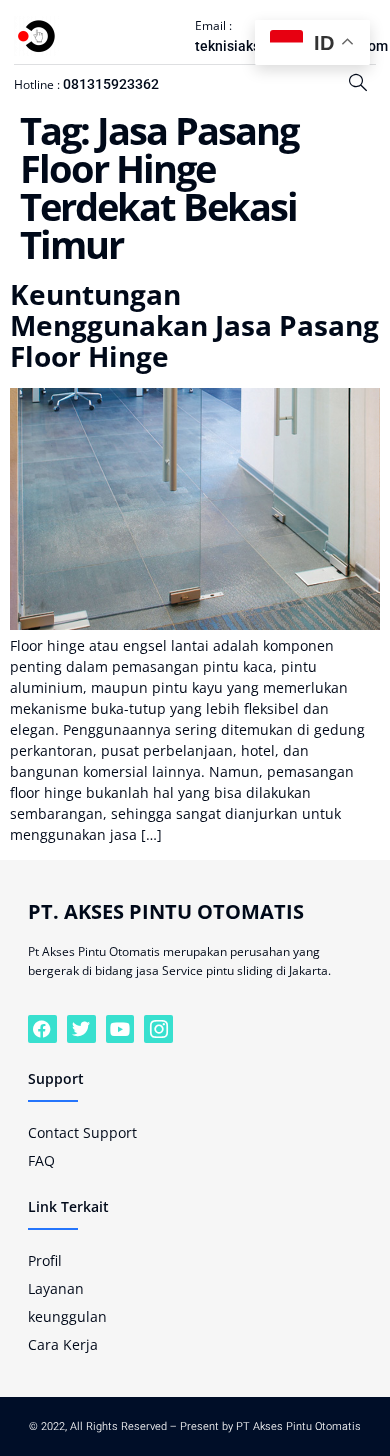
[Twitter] (81, 1029)
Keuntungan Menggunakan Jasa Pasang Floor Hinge (194, 325)
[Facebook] (42, 1029)
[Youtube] (120, 1029)
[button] (358, 82)
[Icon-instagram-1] (158, 1029)
